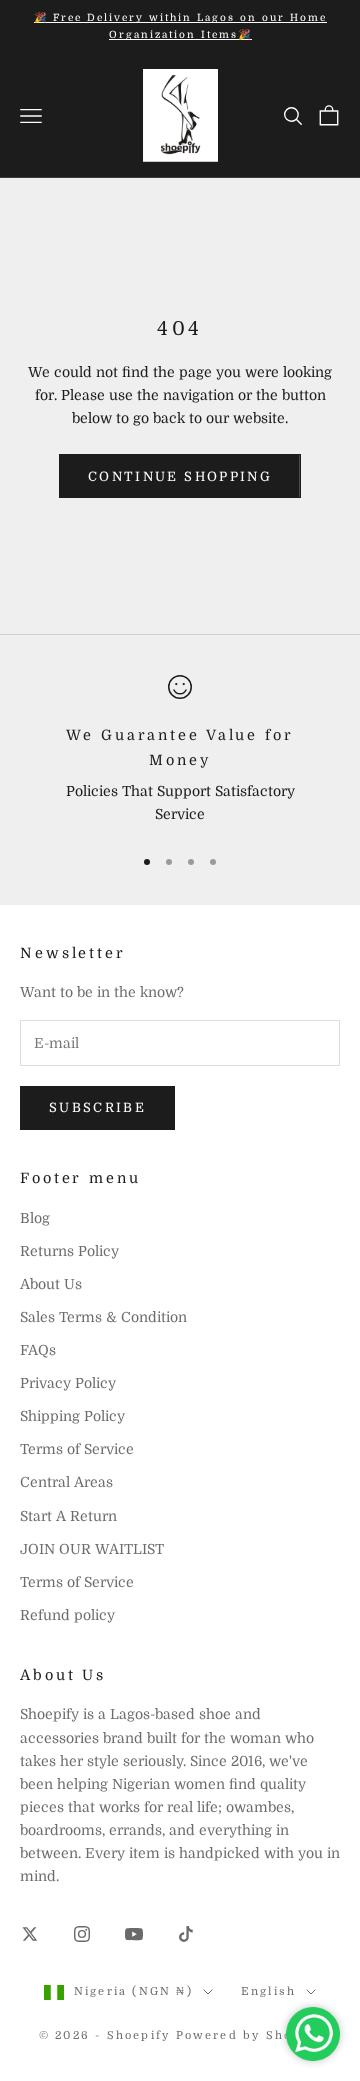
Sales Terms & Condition (103, 1317)
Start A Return (68, 1516)
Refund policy (67, 1615)
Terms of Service (77, 1449)
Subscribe (97, 1107)
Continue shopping (180, 476)
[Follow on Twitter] (30, 1934)
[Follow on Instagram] (82, 1934)
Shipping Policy (72, 1416)
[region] (180, 750)
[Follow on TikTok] (186, 1934)
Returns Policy (69, 1251)
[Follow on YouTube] (134, 1934)
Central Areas (66, 1482)
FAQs (38, 1350)
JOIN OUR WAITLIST (92, 1549)
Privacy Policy (68, 1383)
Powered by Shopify (249, 2035)
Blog (35, 1218)
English (268, 1991)
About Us (51, 1284)
